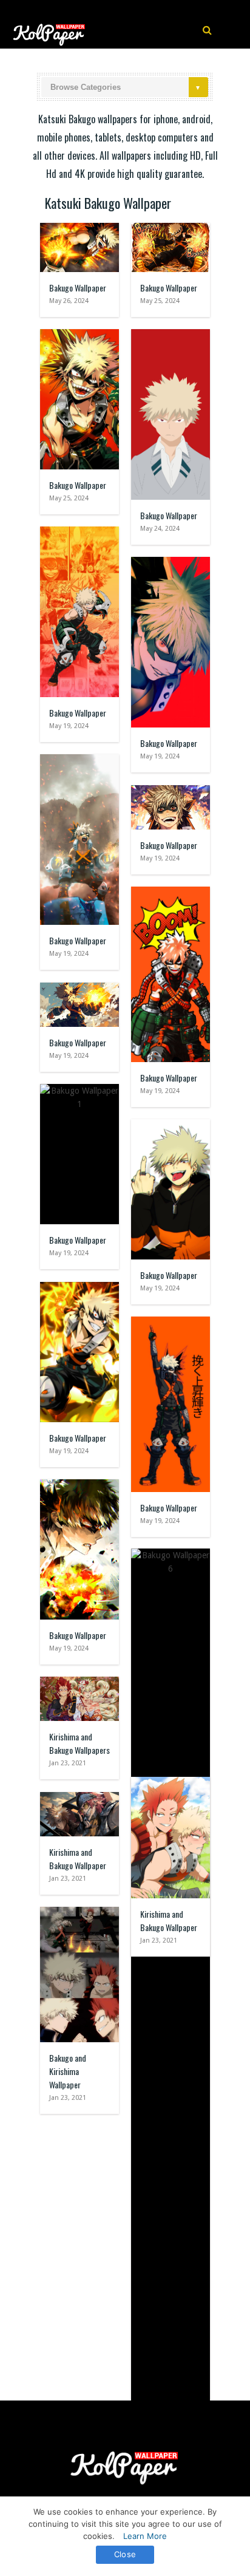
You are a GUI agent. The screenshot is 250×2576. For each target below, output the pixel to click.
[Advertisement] (125, 2251)
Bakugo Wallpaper (78, 288)
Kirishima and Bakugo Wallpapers (79, 1743)
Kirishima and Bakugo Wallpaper (78, 1859)
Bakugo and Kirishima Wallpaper (68, 2071)
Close (125, 2554)
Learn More (145, 2536)
